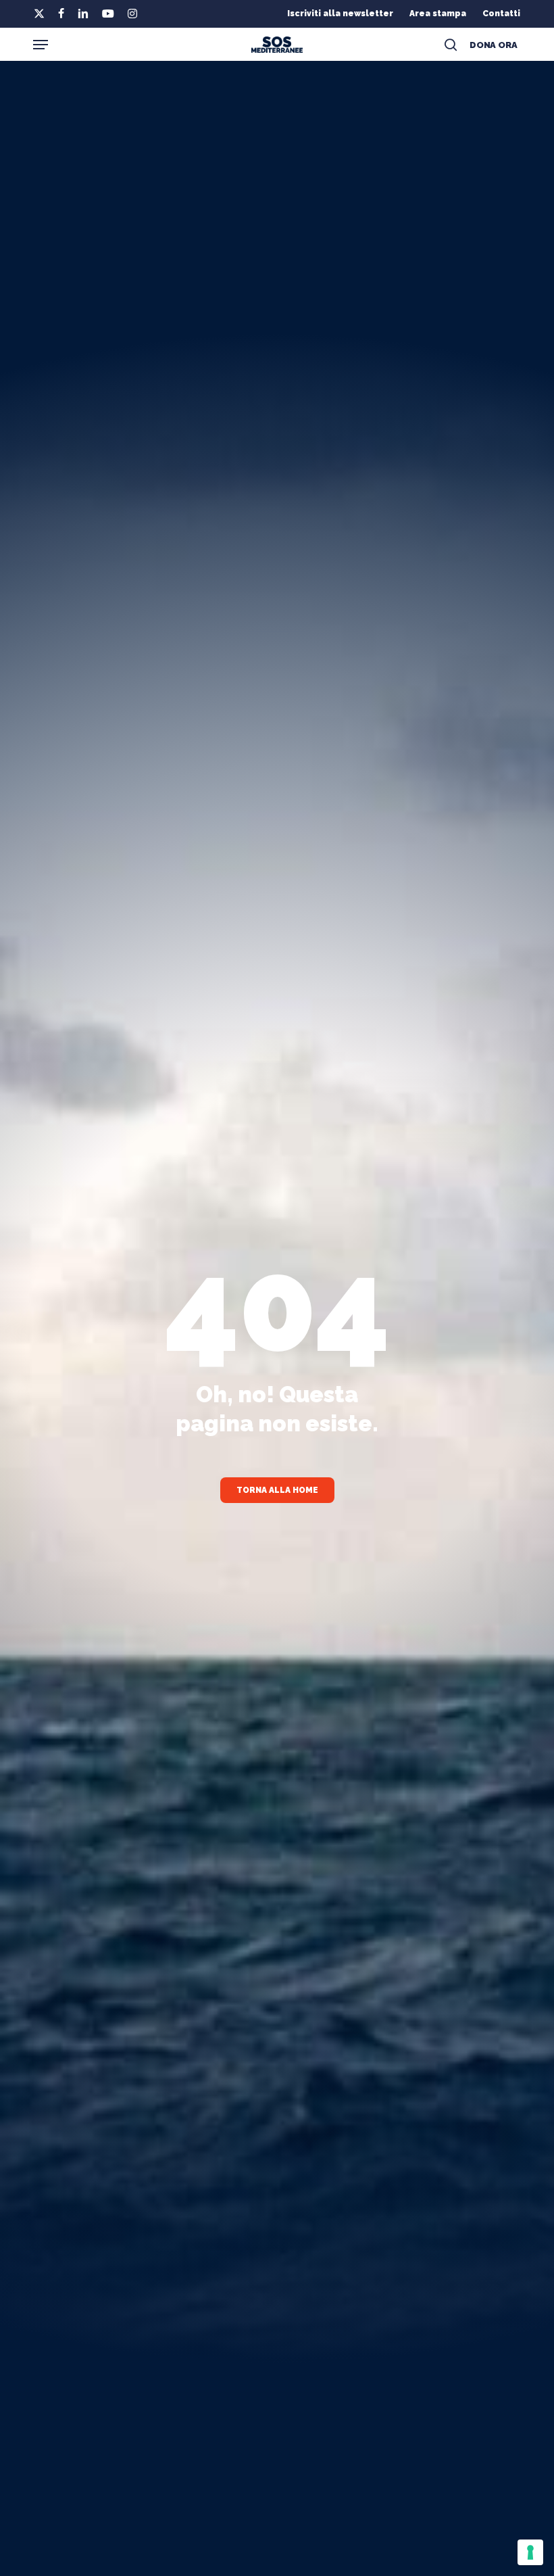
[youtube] (108, 14)
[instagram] (132, 14)
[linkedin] (83, 14)
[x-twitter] (39, 14)
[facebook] (61, 14)
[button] (41, 45)
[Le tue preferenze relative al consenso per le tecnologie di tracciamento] (530, 2552)
